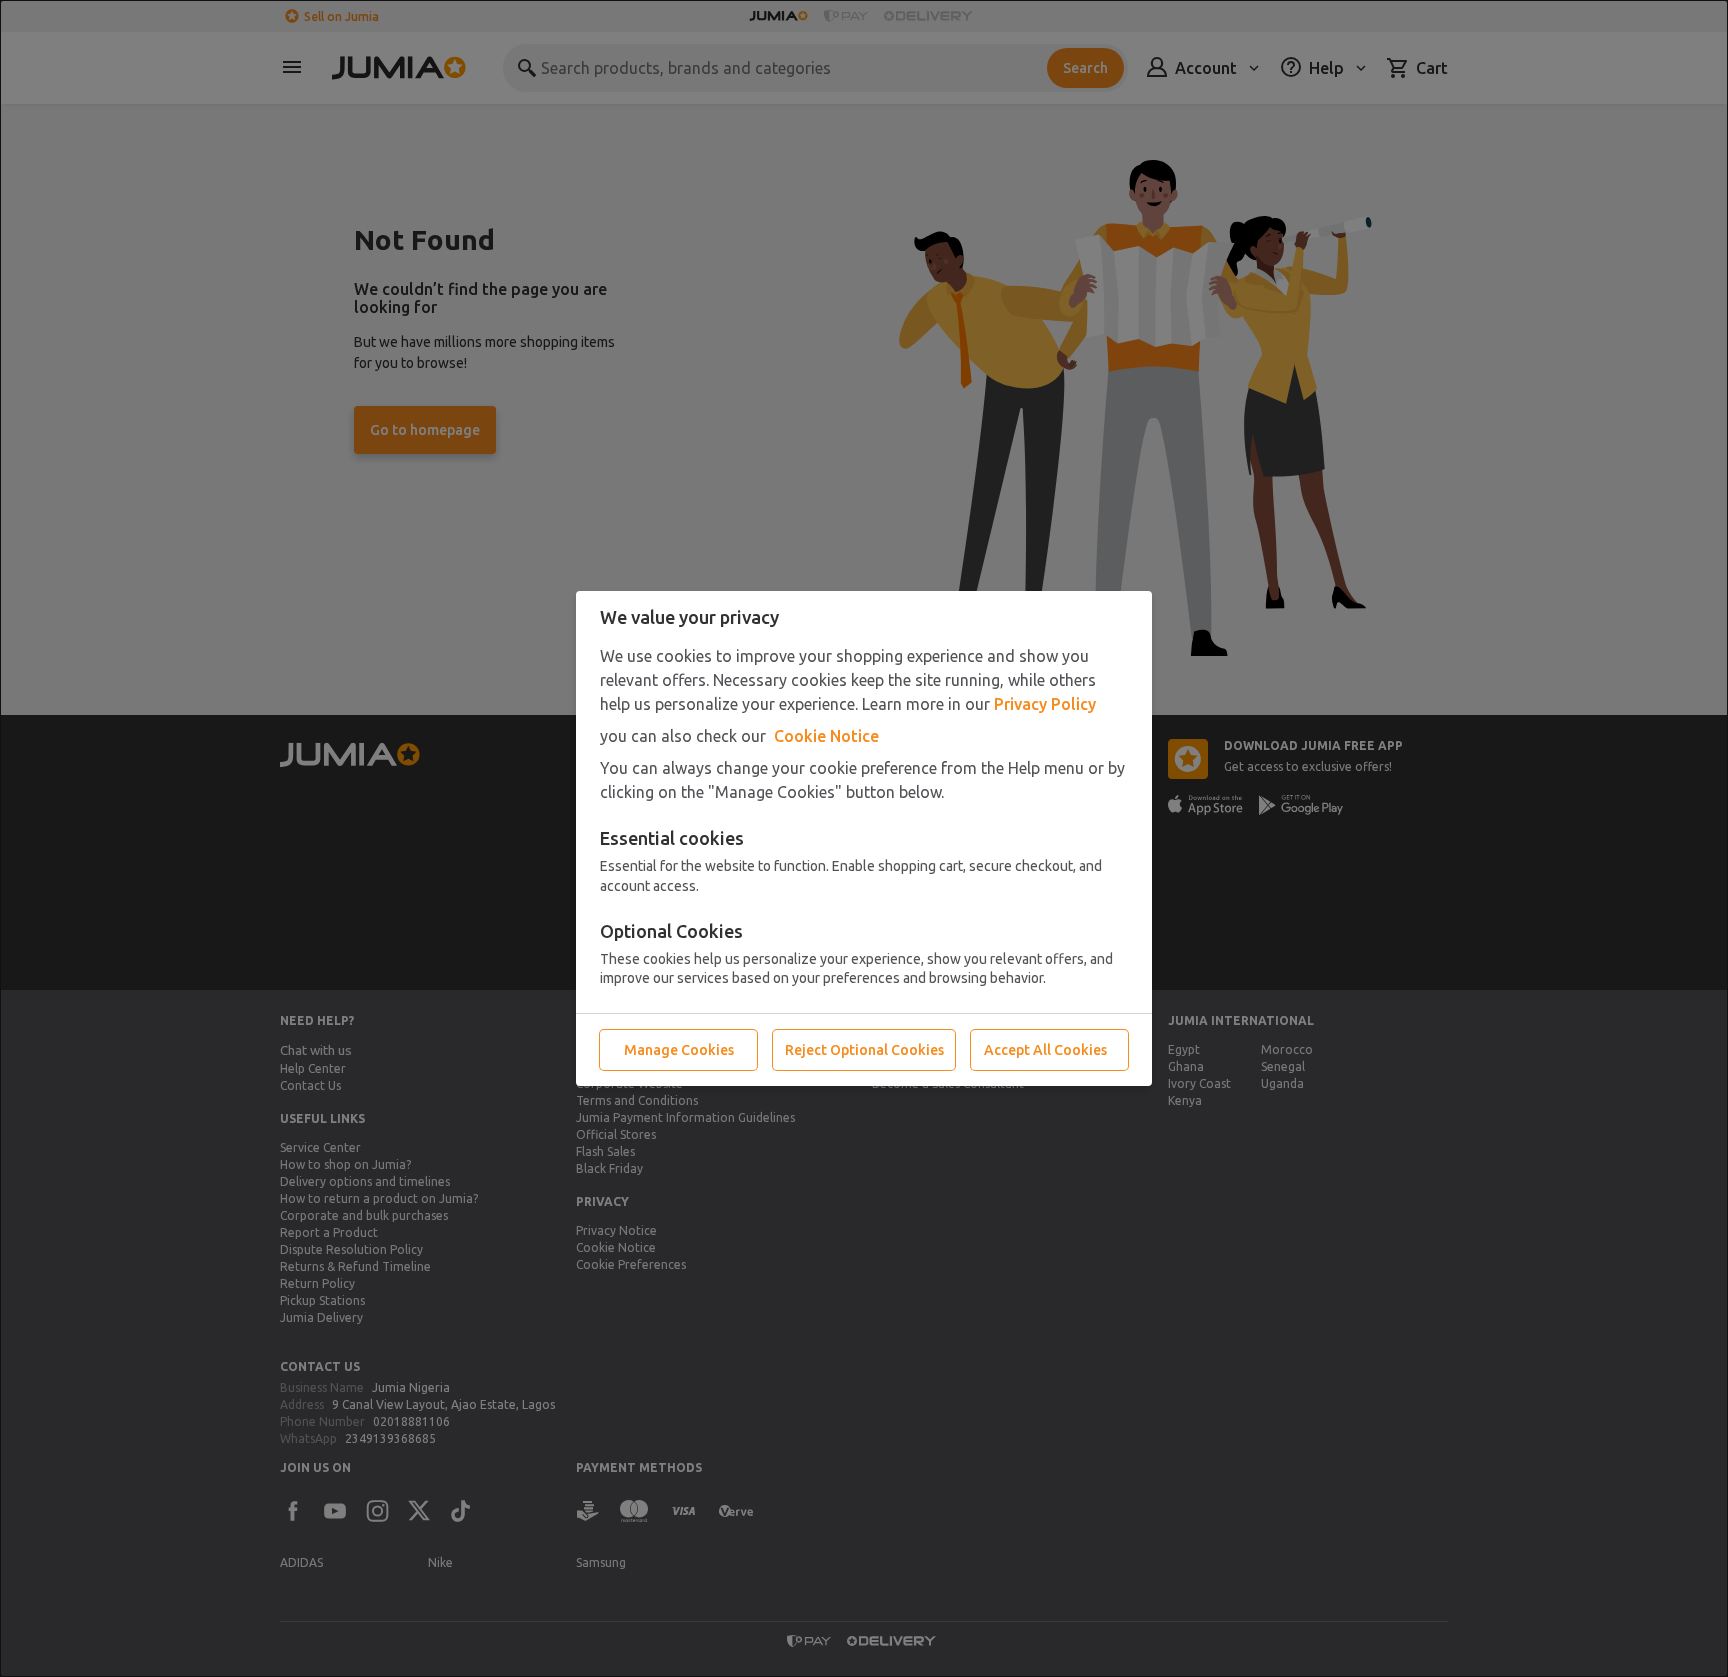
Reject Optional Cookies (864, 1050)
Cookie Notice (826, 736)
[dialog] (864, 838)
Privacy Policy (1045, 704)
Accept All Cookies (1045, 1050)
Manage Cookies (679, 1050)
